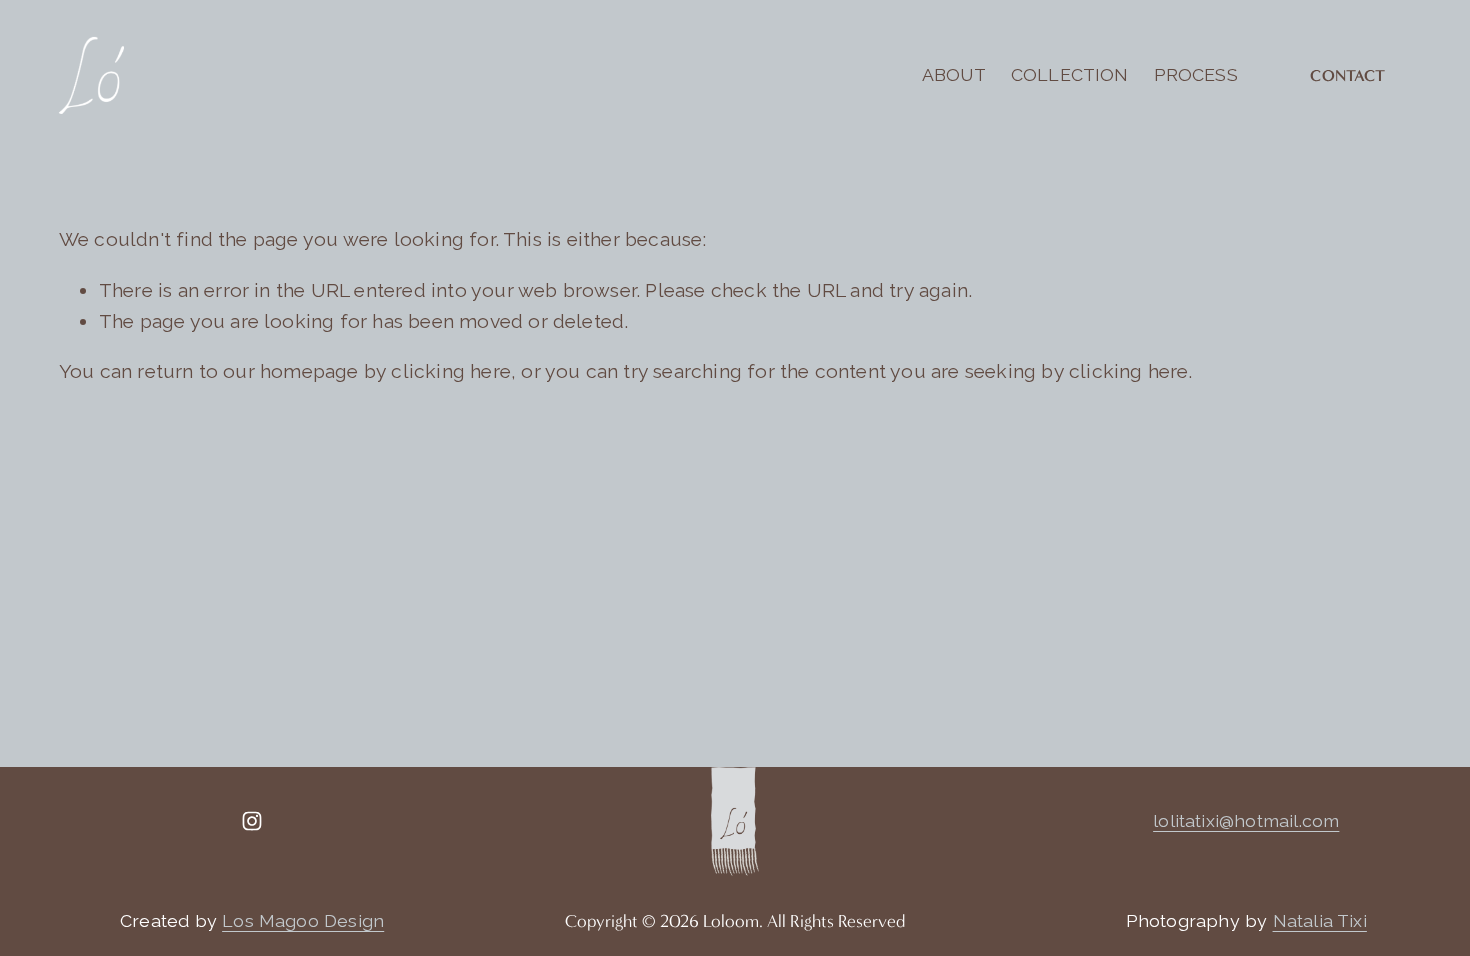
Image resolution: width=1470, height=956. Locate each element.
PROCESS (1196, 74)
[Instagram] (252, 821)
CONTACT (1347, 75)
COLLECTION (1070, 74)
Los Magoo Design (303, 920)
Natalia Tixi (1320, 920)
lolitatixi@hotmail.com (1246, 820)
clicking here (451, 371)
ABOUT (954, 74)
